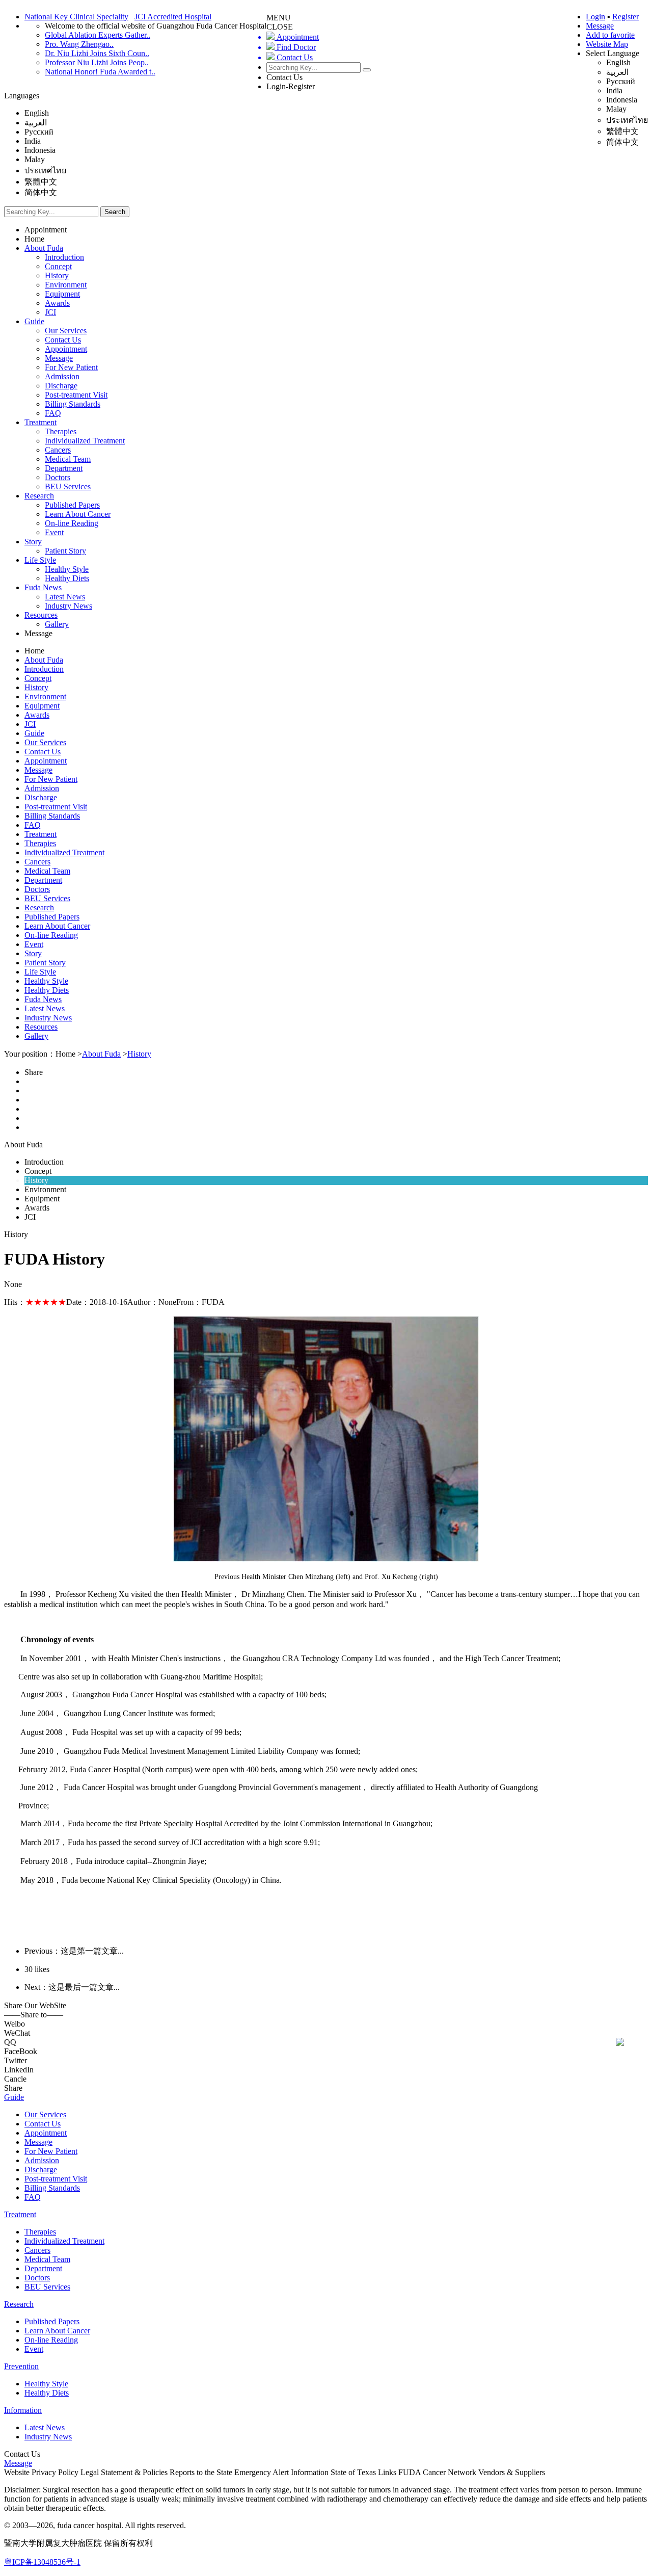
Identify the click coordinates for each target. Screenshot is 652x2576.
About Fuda (44, 248)
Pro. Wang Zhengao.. (79, 44)
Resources (41, 615)
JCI (50, 312)
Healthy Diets (67, 578)
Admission (62, 376)
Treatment (40, 422)
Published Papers (72, 505)
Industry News (69, 606)
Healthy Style (67, 569)
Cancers (58, 450)
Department (64, 468)
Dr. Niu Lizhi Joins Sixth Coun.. (97, 53)
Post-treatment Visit (76, 395)
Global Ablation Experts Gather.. (98, 35)
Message (600, 26)
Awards (57, 303)
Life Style (40, 560)
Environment (66, 285)
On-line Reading (72, 523)
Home (34, 239)
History (57, 275)
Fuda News (43, 587)
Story (33, 542)
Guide (34, 321)
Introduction (64, 257)
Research (39, 496)
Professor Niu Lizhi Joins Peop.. (97, 62)
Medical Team (68, 459)
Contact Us (284, 77)
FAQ (53, 413)
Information (23, 2410)
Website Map (607, 44)
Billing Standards (73, 404)
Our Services (66, 331)
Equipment (62, 294)
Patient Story (65, 551)
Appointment (46, 230)
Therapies (61, 431)
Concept (58, 266)
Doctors (58, 477)
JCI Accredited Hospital (173, 17)
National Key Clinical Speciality (76, 17)
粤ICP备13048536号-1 (42, 2562)
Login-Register (291, 86)
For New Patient (71, 367)
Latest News (65, 597)
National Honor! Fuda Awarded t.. (100, 72)
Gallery (57, 624)
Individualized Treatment (85, 441)
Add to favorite (610, 35)
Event (54, 532)
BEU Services (68, 487)
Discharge (61, 386)
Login (595, 17)
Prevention (21, 2366)
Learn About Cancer (78, 514)
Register (626, 17)
